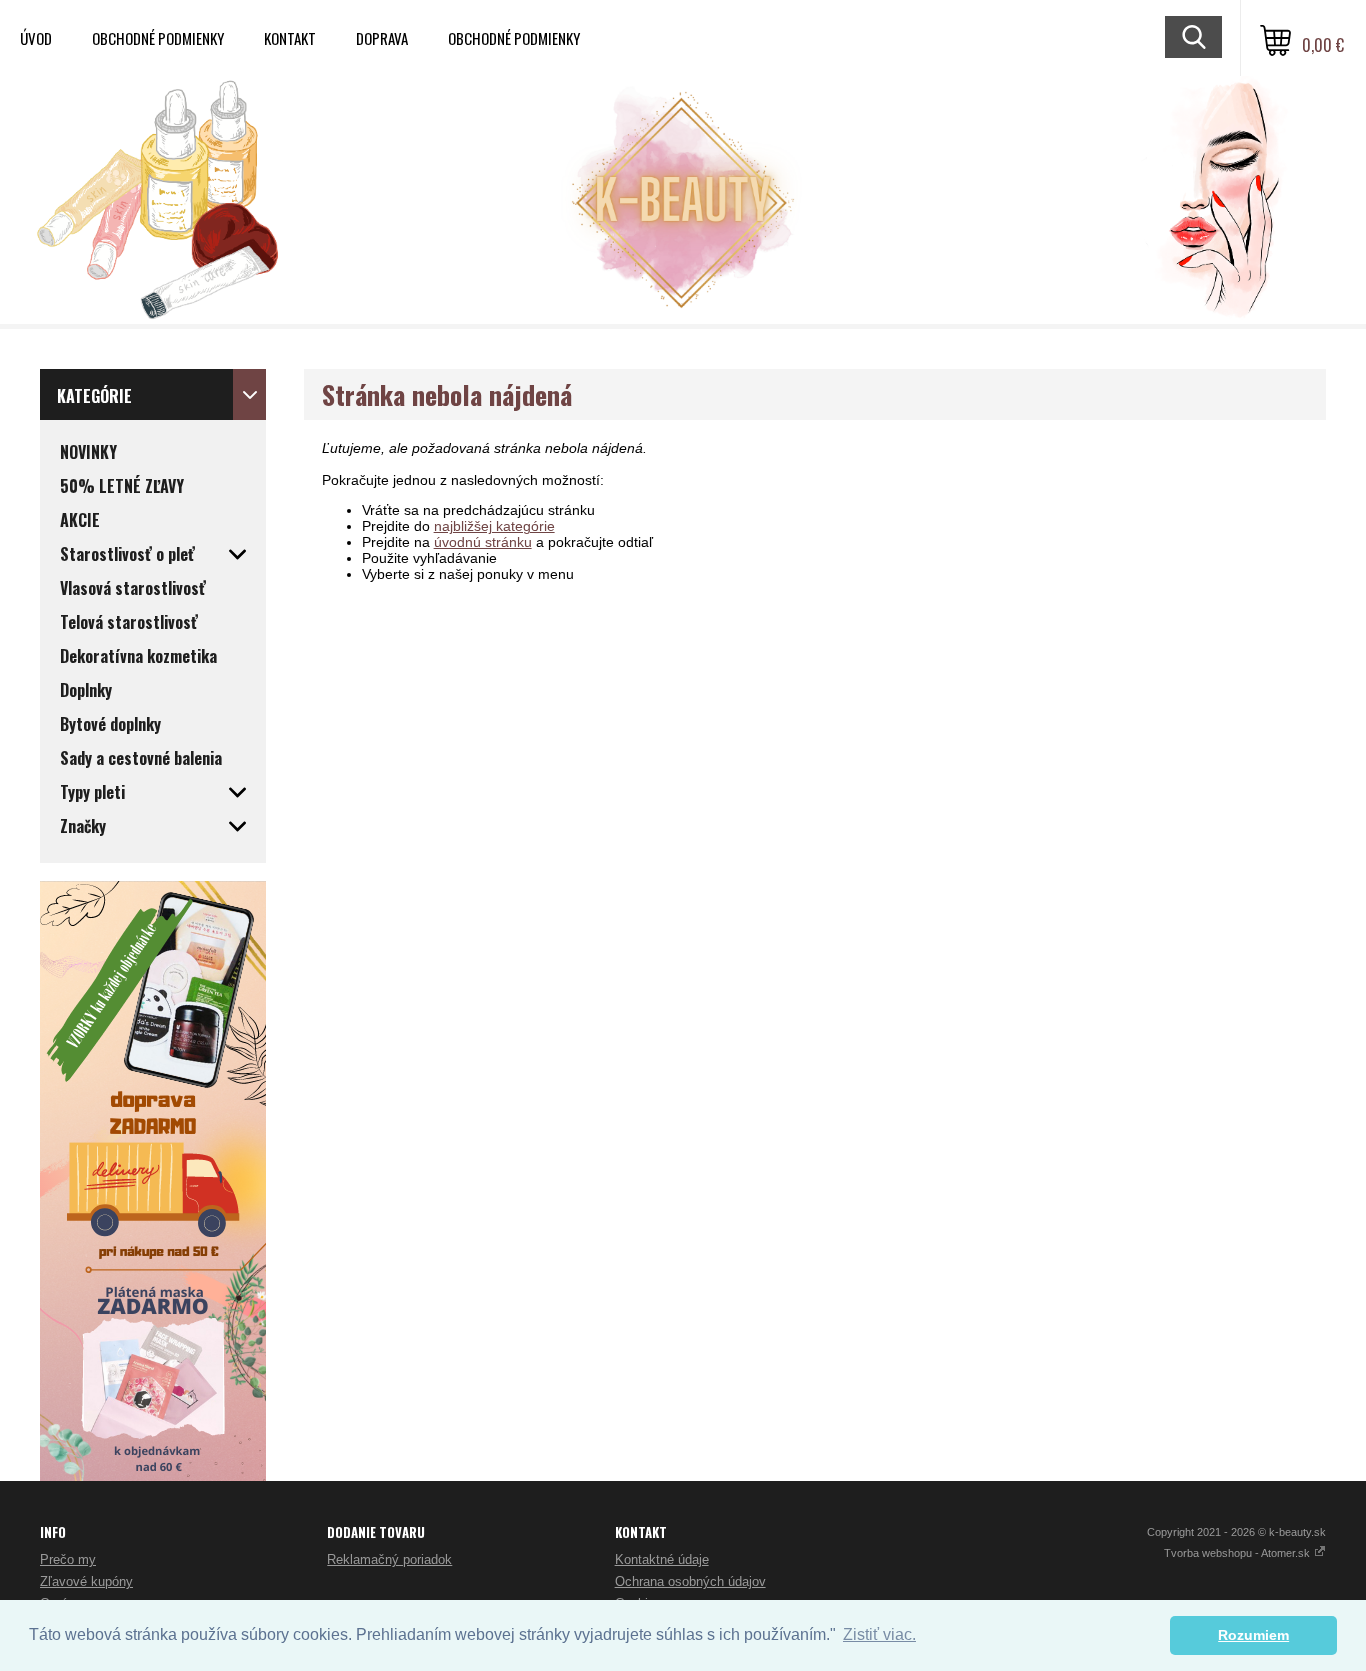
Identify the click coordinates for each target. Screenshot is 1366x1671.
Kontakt (290, 38)
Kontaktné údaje (662, 1559)
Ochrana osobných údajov (690, 1581)
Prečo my (68, 1559)
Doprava (382, 38)
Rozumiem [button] (1253, 1635)
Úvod (36, 38)
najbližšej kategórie (494, 526)
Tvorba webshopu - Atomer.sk (1238, 1553)
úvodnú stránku (483, 542)
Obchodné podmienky (158, 38)
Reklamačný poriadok (389, 1559)
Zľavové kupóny (86, 1581)
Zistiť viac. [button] (879, 1634)
